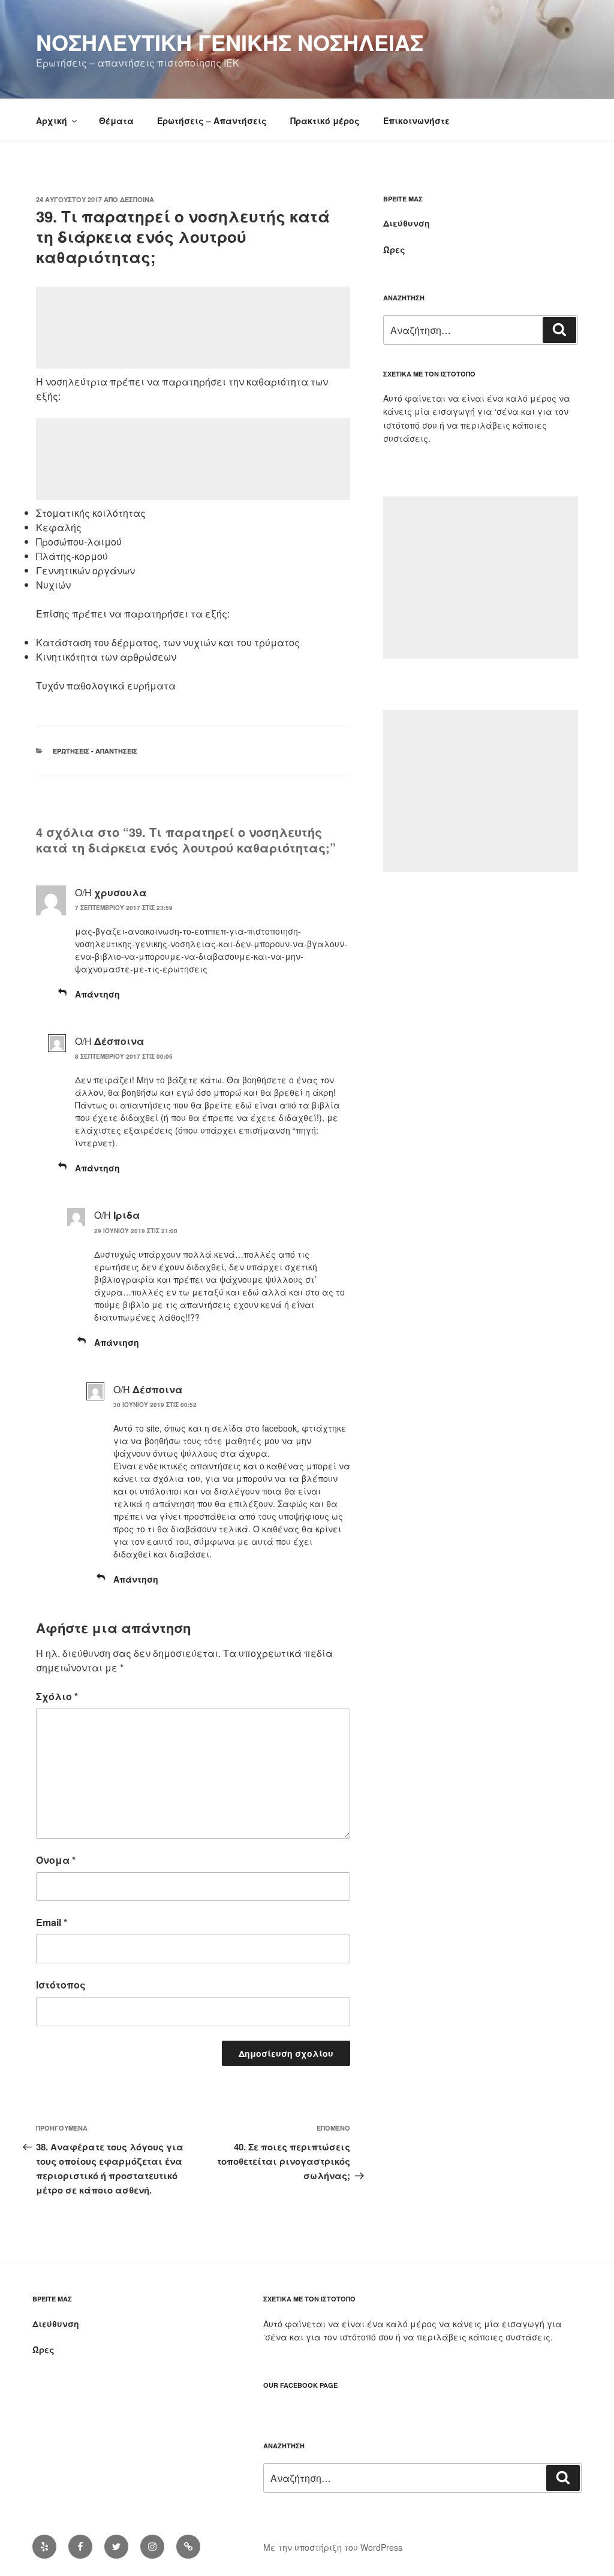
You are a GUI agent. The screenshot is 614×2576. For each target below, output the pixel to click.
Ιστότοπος (61, 1985)
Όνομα (56, 1860)
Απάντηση (97, 994)
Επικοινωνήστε (416, 120)
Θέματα (116, 120)
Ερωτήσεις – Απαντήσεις (212, 120)
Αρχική (52, 120)
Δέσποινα (137, 199)
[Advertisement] (193, 328)
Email (52, 1922)
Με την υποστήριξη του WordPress (333, 2547)
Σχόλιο (57, 1696)
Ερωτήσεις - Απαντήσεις (95, 751)
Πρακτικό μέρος (325, 120)
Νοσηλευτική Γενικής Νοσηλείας (230, 42)
